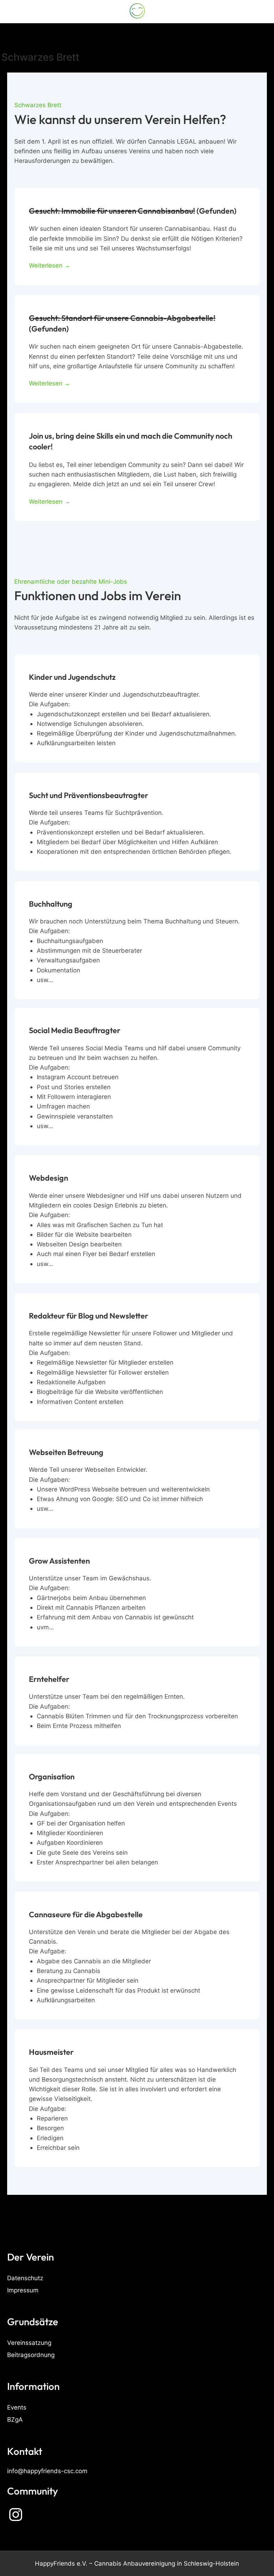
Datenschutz (25, 2278)
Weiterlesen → (50, 265)
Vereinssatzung (29, 2343)
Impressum (23, 2290)
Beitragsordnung (31, 2355)
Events (17, 2407)
